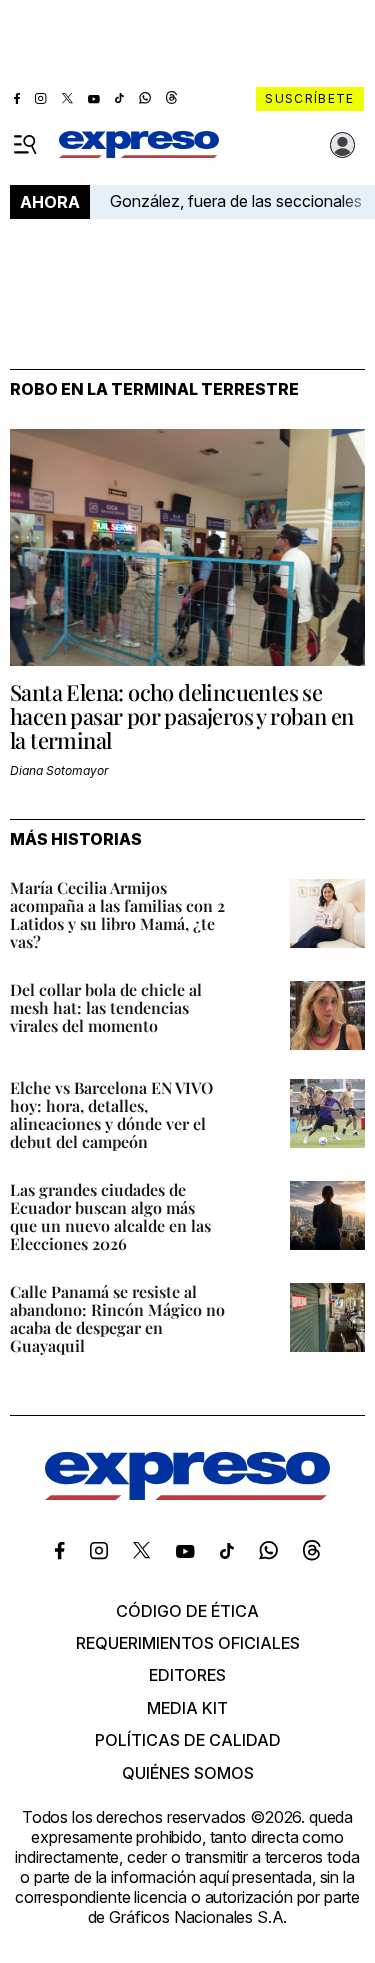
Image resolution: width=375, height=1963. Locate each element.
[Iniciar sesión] (343, 145)
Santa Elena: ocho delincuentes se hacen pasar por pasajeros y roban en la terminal (181, 716)
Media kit (187, 1708)
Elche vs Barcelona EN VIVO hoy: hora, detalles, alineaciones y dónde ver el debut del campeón (111, 1114)
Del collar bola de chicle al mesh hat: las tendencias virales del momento (106, 1007)
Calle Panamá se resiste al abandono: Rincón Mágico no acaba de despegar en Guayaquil (117, 1318)
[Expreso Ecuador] (187, 1494)
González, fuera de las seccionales (236, 201)
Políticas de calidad (188, 1740)
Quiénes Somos (188, 1773)
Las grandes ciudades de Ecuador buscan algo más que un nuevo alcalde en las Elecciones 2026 (110, 1216)
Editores (187, 1675)
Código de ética (187, 1611)
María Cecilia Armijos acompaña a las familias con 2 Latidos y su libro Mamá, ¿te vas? (117, 914)
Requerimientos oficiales (188, 1643)
